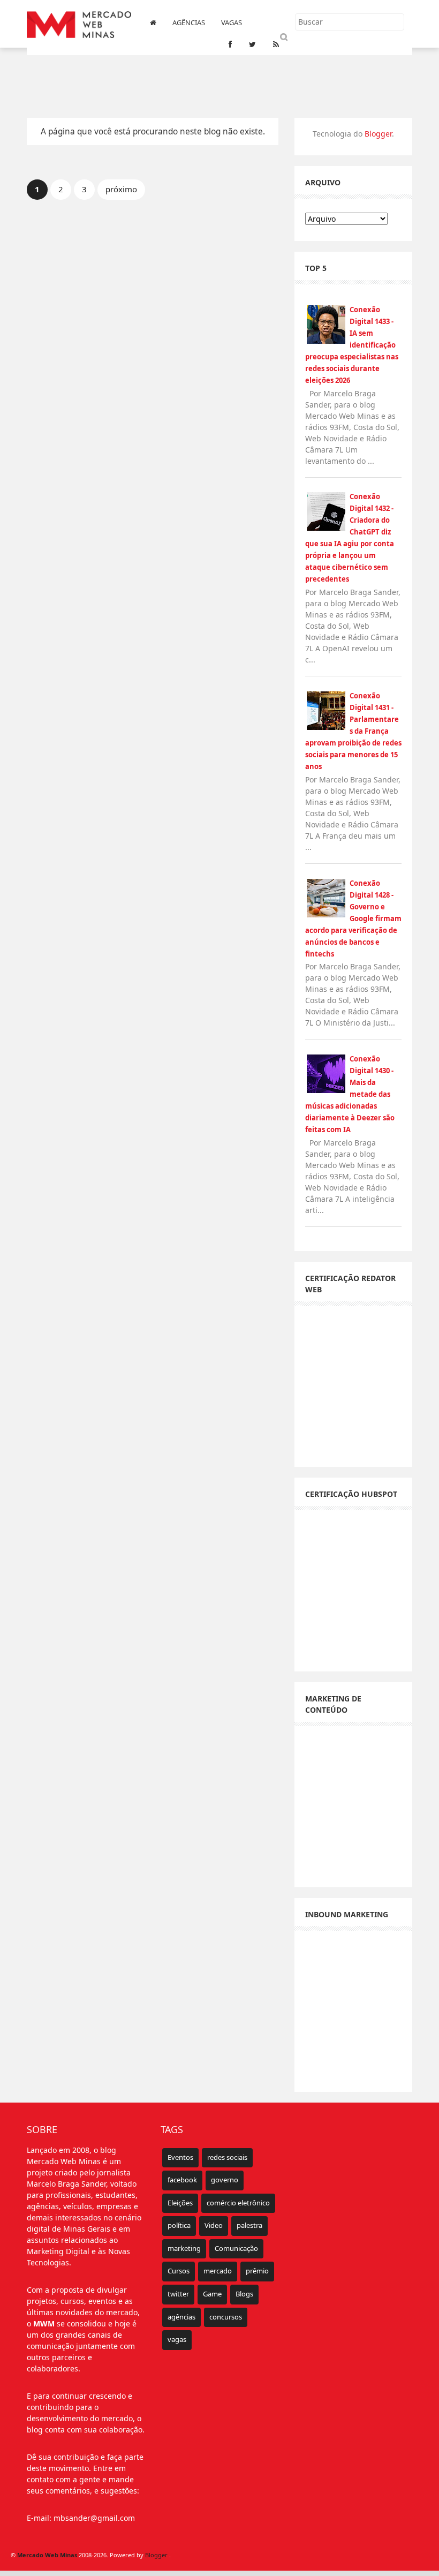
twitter (178, 2294)
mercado (218, 2271)
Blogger (378, 134)
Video (214, 2225)
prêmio (257, 2271)
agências (181, 2317)
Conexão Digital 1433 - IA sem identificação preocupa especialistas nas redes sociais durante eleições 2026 (352, 345)
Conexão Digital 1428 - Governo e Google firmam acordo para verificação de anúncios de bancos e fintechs (353, 918)
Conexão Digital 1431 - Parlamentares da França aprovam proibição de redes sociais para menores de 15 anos (353, 731)
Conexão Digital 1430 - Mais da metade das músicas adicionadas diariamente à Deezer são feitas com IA (350, 1094)
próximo (121, 189)
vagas (177, 2339)
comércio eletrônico (238, 2203)
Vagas (232, 22)
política (179, 2225)
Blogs (244, 2294)
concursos (226, 2317)
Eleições (180, 2203)
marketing (184, 2248)
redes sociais (227, 2157)
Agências (189, 22)
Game (212, 2294)
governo (225, 2180)
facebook (182, 2180)
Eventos (180, 2157)
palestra (249, 2225)
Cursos (179, 2271)
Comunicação (236, 2248)
